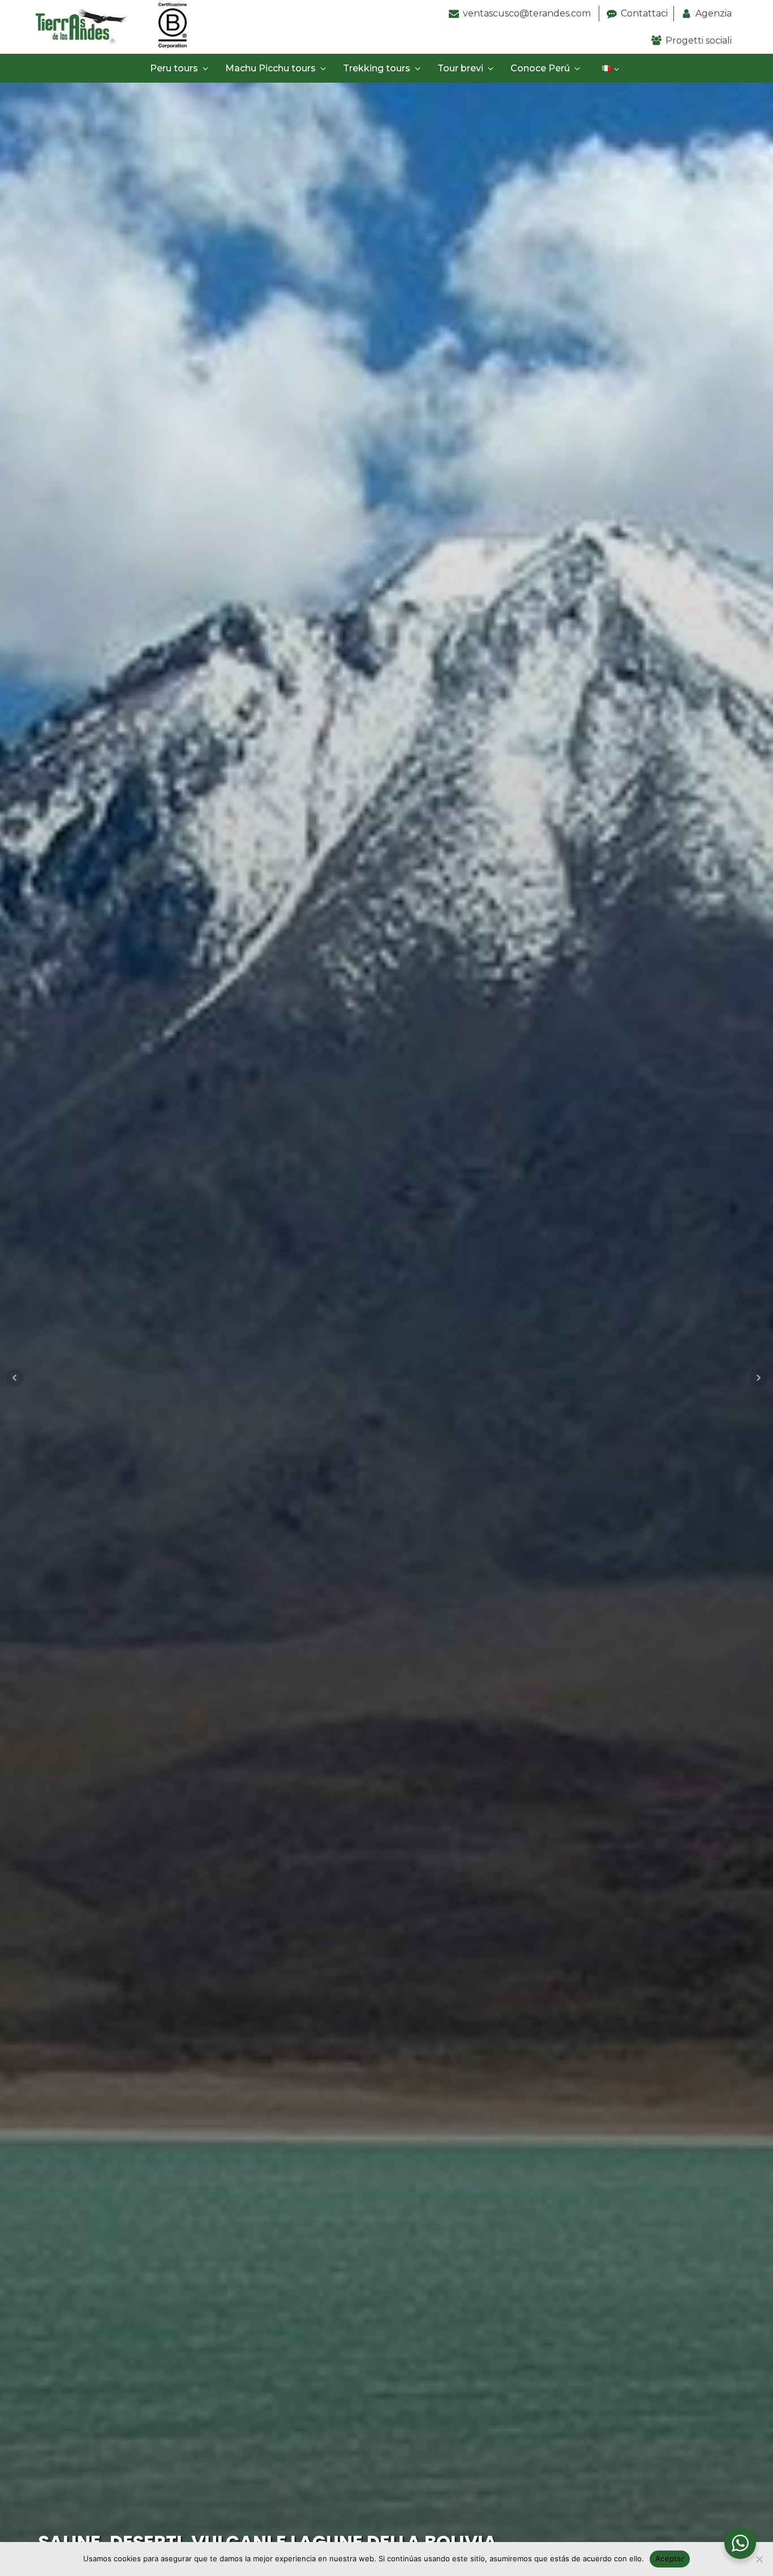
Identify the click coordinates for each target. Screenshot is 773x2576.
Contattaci (644, 13)
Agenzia (714, 13)
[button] (181, 69)
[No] (759, 2559)
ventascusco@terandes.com (528, 13)
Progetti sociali (699, 40)
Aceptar (670, 2558)
